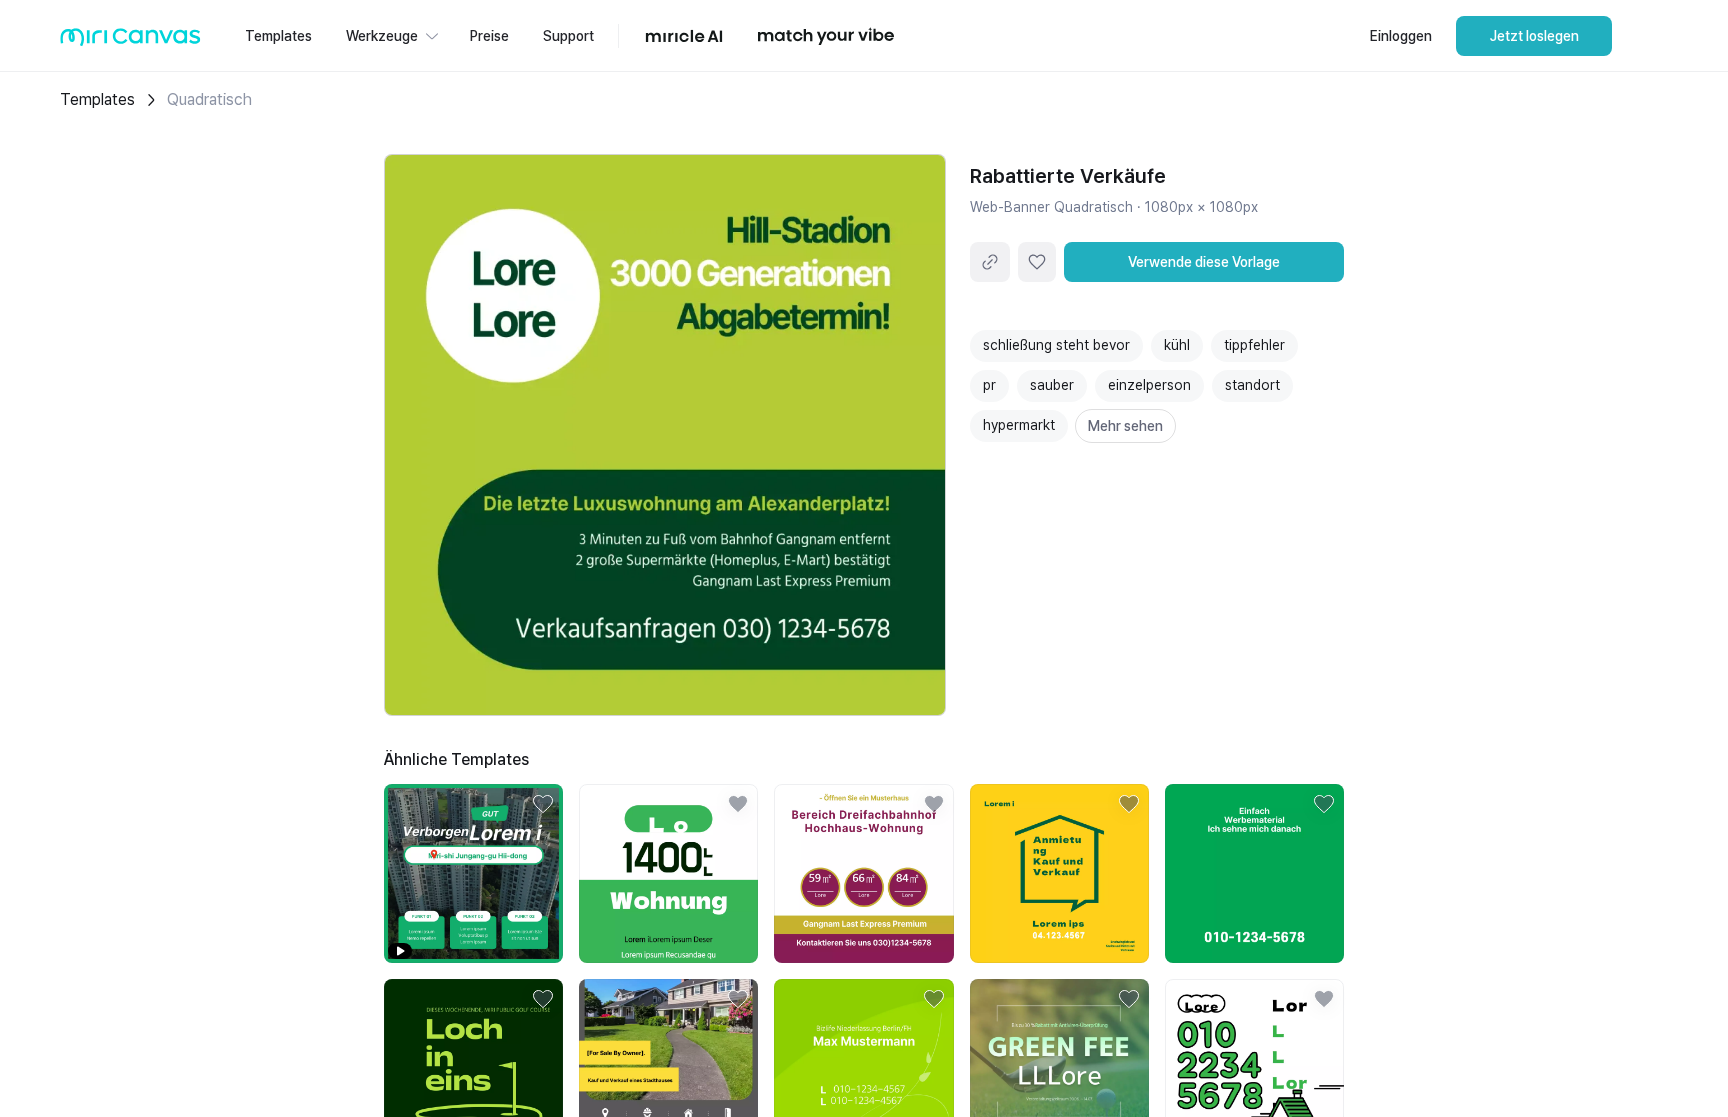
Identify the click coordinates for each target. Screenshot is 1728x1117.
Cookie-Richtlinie (1310, 1066)
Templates (97, 99)
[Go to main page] (130, 41)
